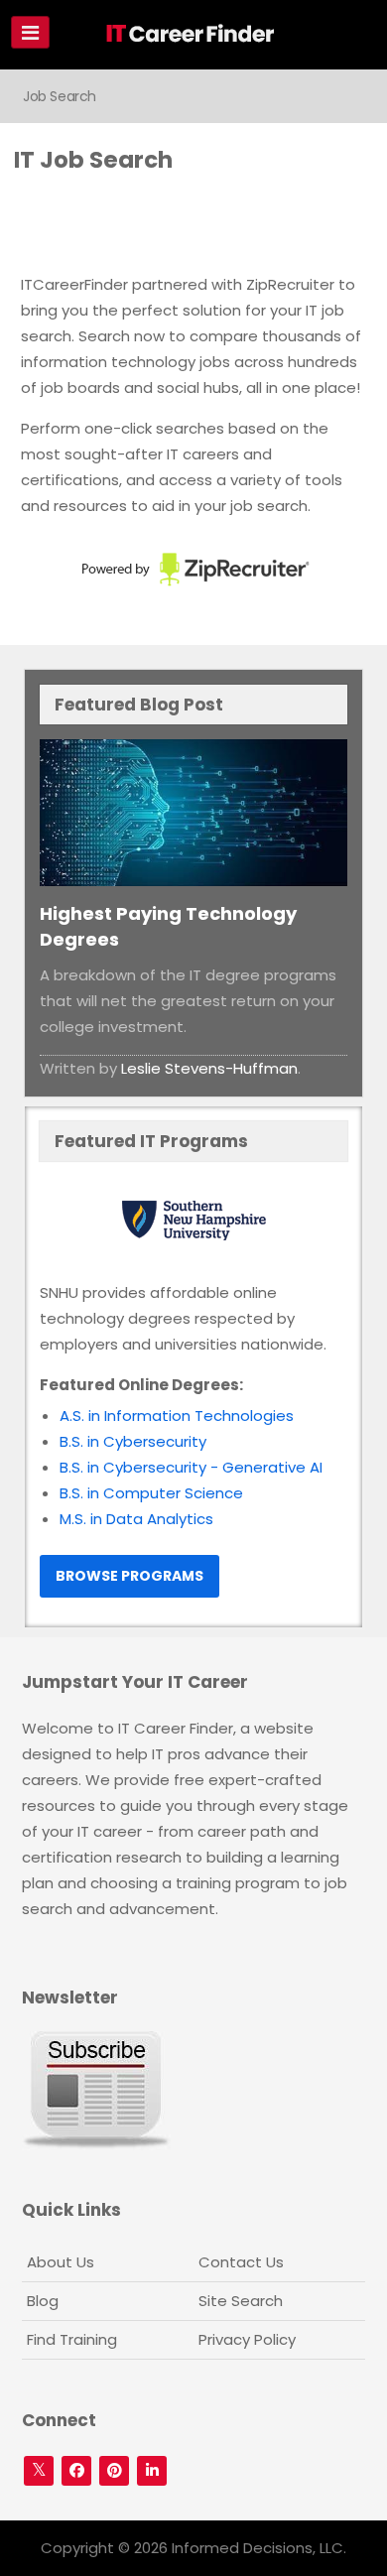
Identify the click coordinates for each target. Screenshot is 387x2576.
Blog (43, 2301)
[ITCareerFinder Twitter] (39, 2471)
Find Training (72, 2339)
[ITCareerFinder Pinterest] (114, 2471)
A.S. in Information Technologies (177, 1416)
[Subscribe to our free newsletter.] (96, 2089)
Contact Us (241, 2262)
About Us (61, 2262)
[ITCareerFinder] (196, 37)
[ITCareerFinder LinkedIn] (152, 2471)
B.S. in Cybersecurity (133, 1441)
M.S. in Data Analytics (136, 1519)
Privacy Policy (247, 2339)
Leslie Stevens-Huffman (209, 1068)
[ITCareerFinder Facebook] (76, 2471)
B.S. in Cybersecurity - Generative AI (191, 1467)
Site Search (241, 2301)
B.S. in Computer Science (151, 1493)
